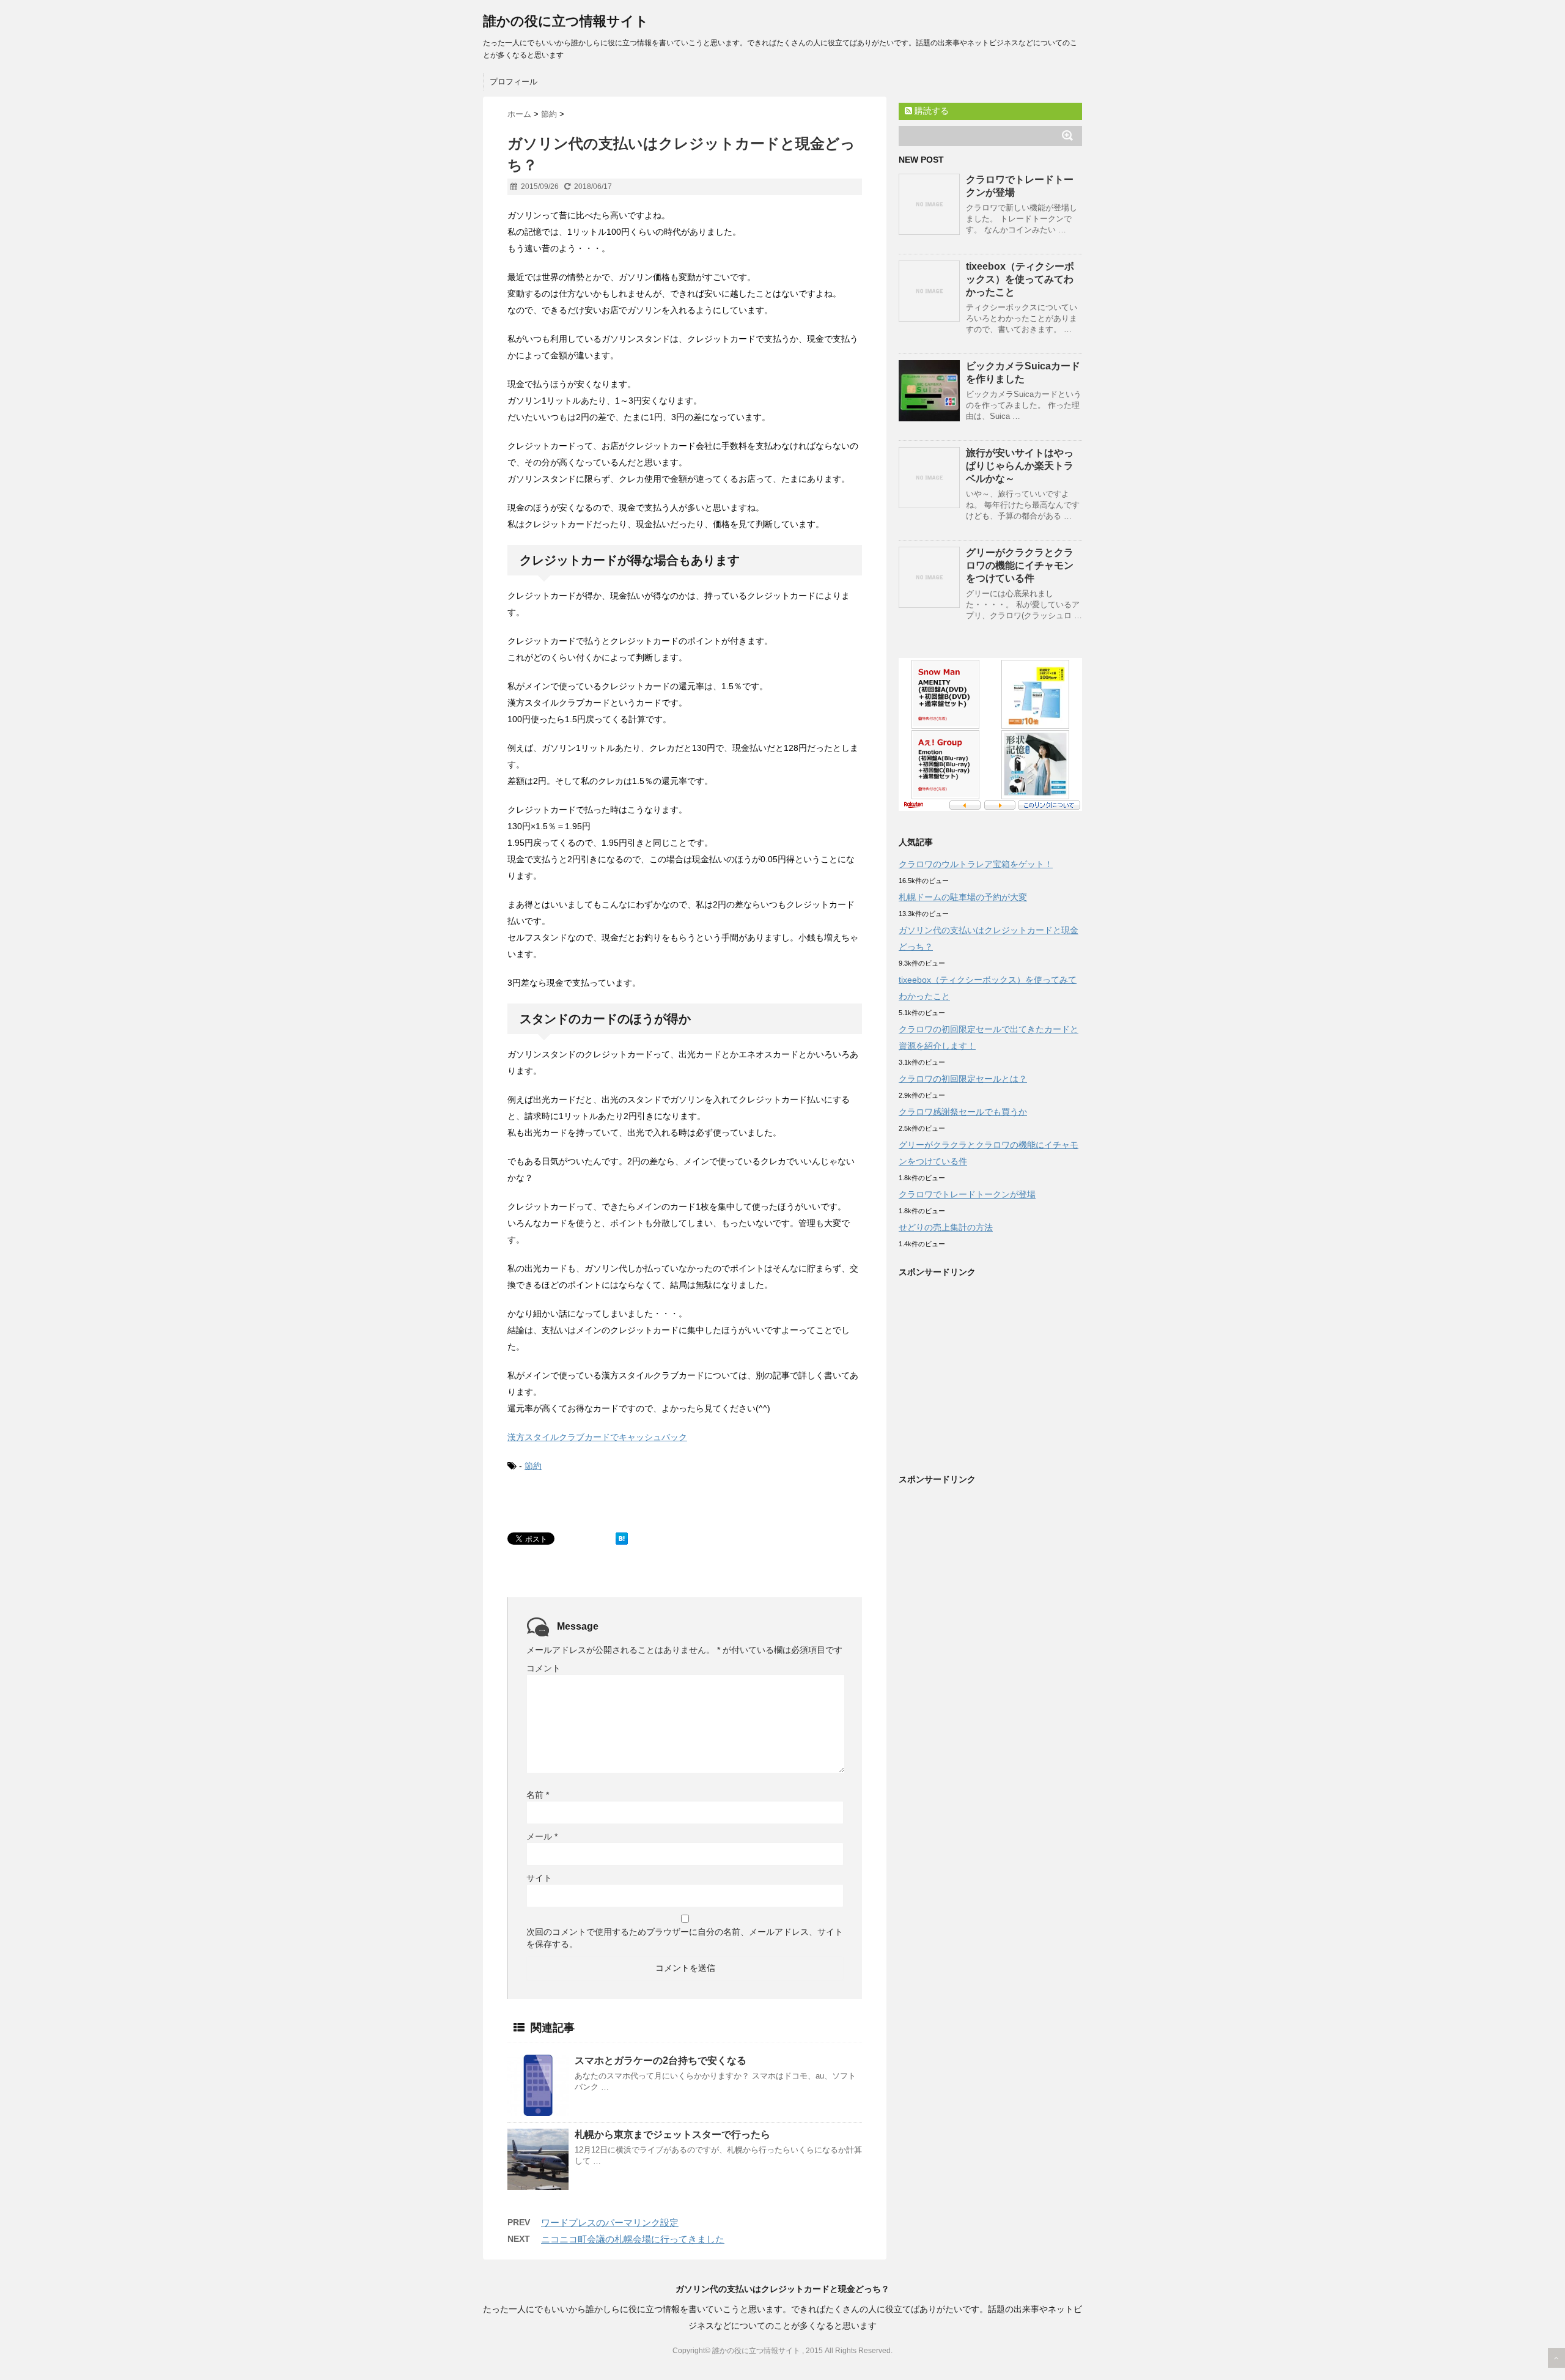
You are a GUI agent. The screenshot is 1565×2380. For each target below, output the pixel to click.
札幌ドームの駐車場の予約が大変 (963, 897)
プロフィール (514, 82)
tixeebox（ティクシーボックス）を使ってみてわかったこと (1020, 279)
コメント (543, 1668)
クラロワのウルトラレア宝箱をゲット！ (976, 864)
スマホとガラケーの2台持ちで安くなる (661, 2060)
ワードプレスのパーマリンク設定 (610, 2223)
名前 (538, 1795)
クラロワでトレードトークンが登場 (967, 1194)
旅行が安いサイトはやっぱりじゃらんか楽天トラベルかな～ (1020, 466)
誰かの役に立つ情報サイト (566, 21)
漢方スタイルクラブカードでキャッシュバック (597, 1437)
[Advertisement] (1001, 1372)
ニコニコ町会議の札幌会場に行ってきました (633, 2239)
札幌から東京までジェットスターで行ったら (672, 2134)
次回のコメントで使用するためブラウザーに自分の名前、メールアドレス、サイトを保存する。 (685, 1938)
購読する (930, 111)
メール (542, 1836)
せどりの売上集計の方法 (946, 1227)
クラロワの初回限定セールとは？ (963, 1079)
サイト (539, 1878)
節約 (533, 1466)
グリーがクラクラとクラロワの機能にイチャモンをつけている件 (1020, 565)
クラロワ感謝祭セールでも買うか (963, 1112)
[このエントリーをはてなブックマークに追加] (622, 1539)
